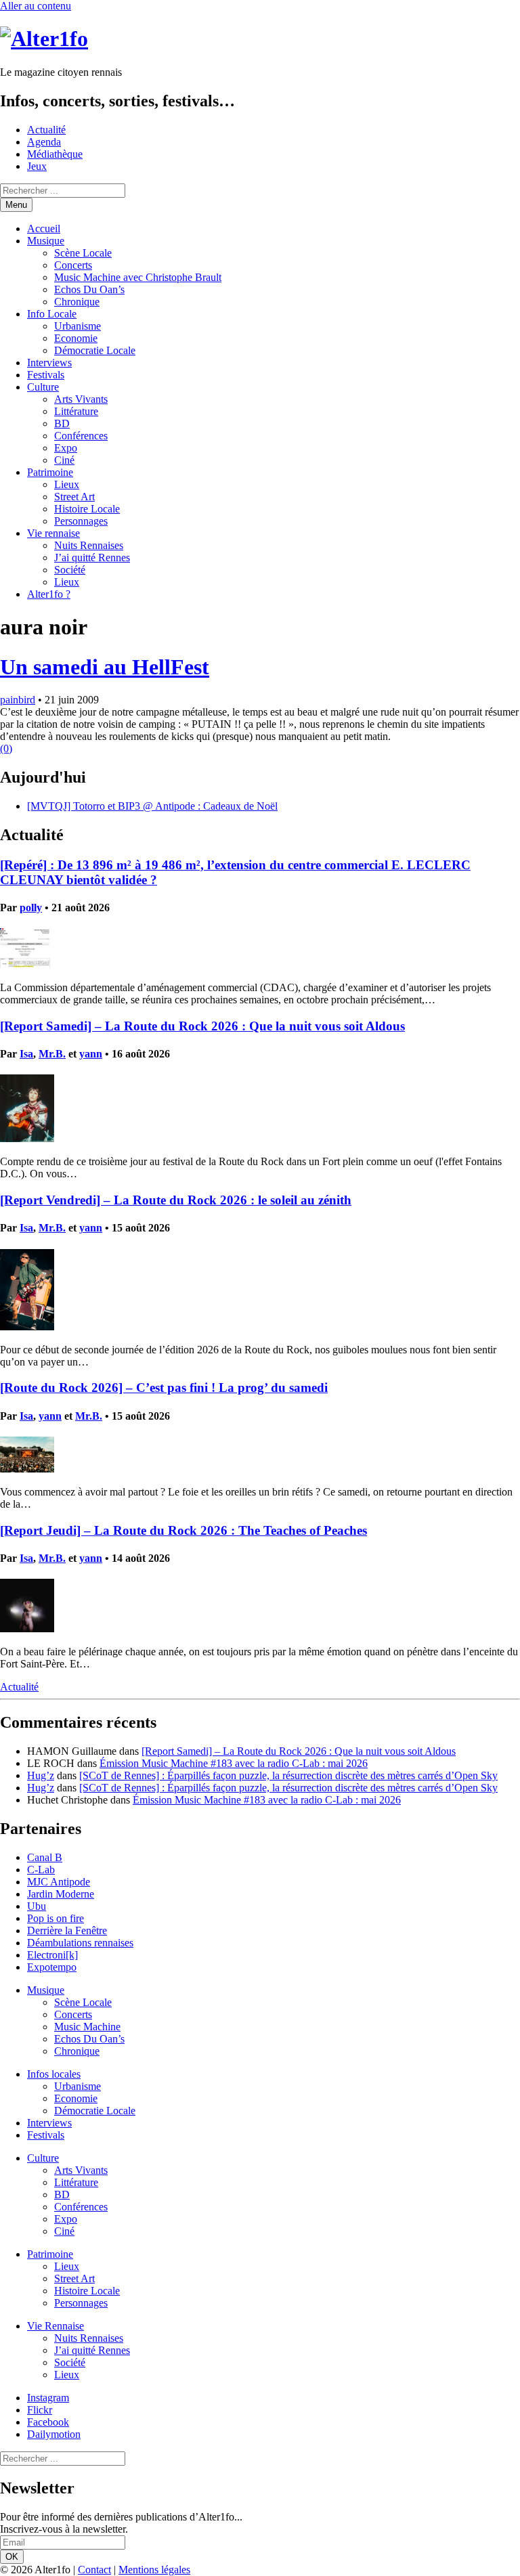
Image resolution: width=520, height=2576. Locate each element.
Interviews (49, 363)
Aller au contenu (36, 6)
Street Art (74, 497)
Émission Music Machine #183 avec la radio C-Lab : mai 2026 (234, 1763)
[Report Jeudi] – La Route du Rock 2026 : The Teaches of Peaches (183, 1530)
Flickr (40, 2410)
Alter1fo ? (49, 594)
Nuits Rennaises (89, 545)
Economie (76, 338)
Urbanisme (78, 326)
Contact (94, 2570)
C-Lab (41, 1870)
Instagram (48, 2398)
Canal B (45, 1857)
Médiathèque (55, 154)
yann (91, 1054)
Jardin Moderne (61, 1894)
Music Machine (87, 2027)
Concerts (73, 265)
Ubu (37, 1906)
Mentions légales (154, 2570)
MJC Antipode (59, 1882)
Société (70, 570)
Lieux (67, 484)
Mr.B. (52, 1054)
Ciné (64, 460)
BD (62, 423)
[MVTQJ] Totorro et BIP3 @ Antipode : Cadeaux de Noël (152, 806)
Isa (26, 1054)
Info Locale (52, 314)
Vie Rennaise (56, 2326)
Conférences (81, 436)
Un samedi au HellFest (105, 667)
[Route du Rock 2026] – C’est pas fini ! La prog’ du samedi (164, 1388)
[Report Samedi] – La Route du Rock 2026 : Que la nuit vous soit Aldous (202, 1026)
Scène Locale (83, 253)
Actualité (46, 130)
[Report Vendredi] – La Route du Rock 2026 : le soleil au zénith (176, 1200)
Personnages (81, 521)
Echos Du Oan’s (89, 289)
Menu (16, 205)
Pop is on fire (56, 1918)
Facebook (48, 2422)
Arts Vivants (81, 399)
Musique (46, 241)
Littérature (76, 411)
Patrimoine (50, 472)
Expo (66, 448)
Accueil (44, 228)
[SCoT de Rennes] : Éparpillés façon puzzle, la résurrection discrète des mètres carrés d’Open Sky (288, 1775)
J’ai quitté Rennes (92, 558)
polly (31, 908)
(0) (6, 748)
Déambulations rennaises (80, 1943)
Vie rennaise (53, 533)
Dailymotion (54, 2434)
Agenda (44, 142)
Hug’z (41, 1775)
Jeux (37, 166)
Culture (43, 387)
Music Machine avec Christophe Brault (138, 277)
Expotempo (52, 1967)
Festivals (46, 375)
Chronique (77, 302)
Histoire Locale (87, 509)
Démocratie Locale (95, 350)
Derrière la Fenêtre (67, 1930)
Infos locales (54, 2074)
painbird (18, 700)
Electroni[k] (52, 1955)
